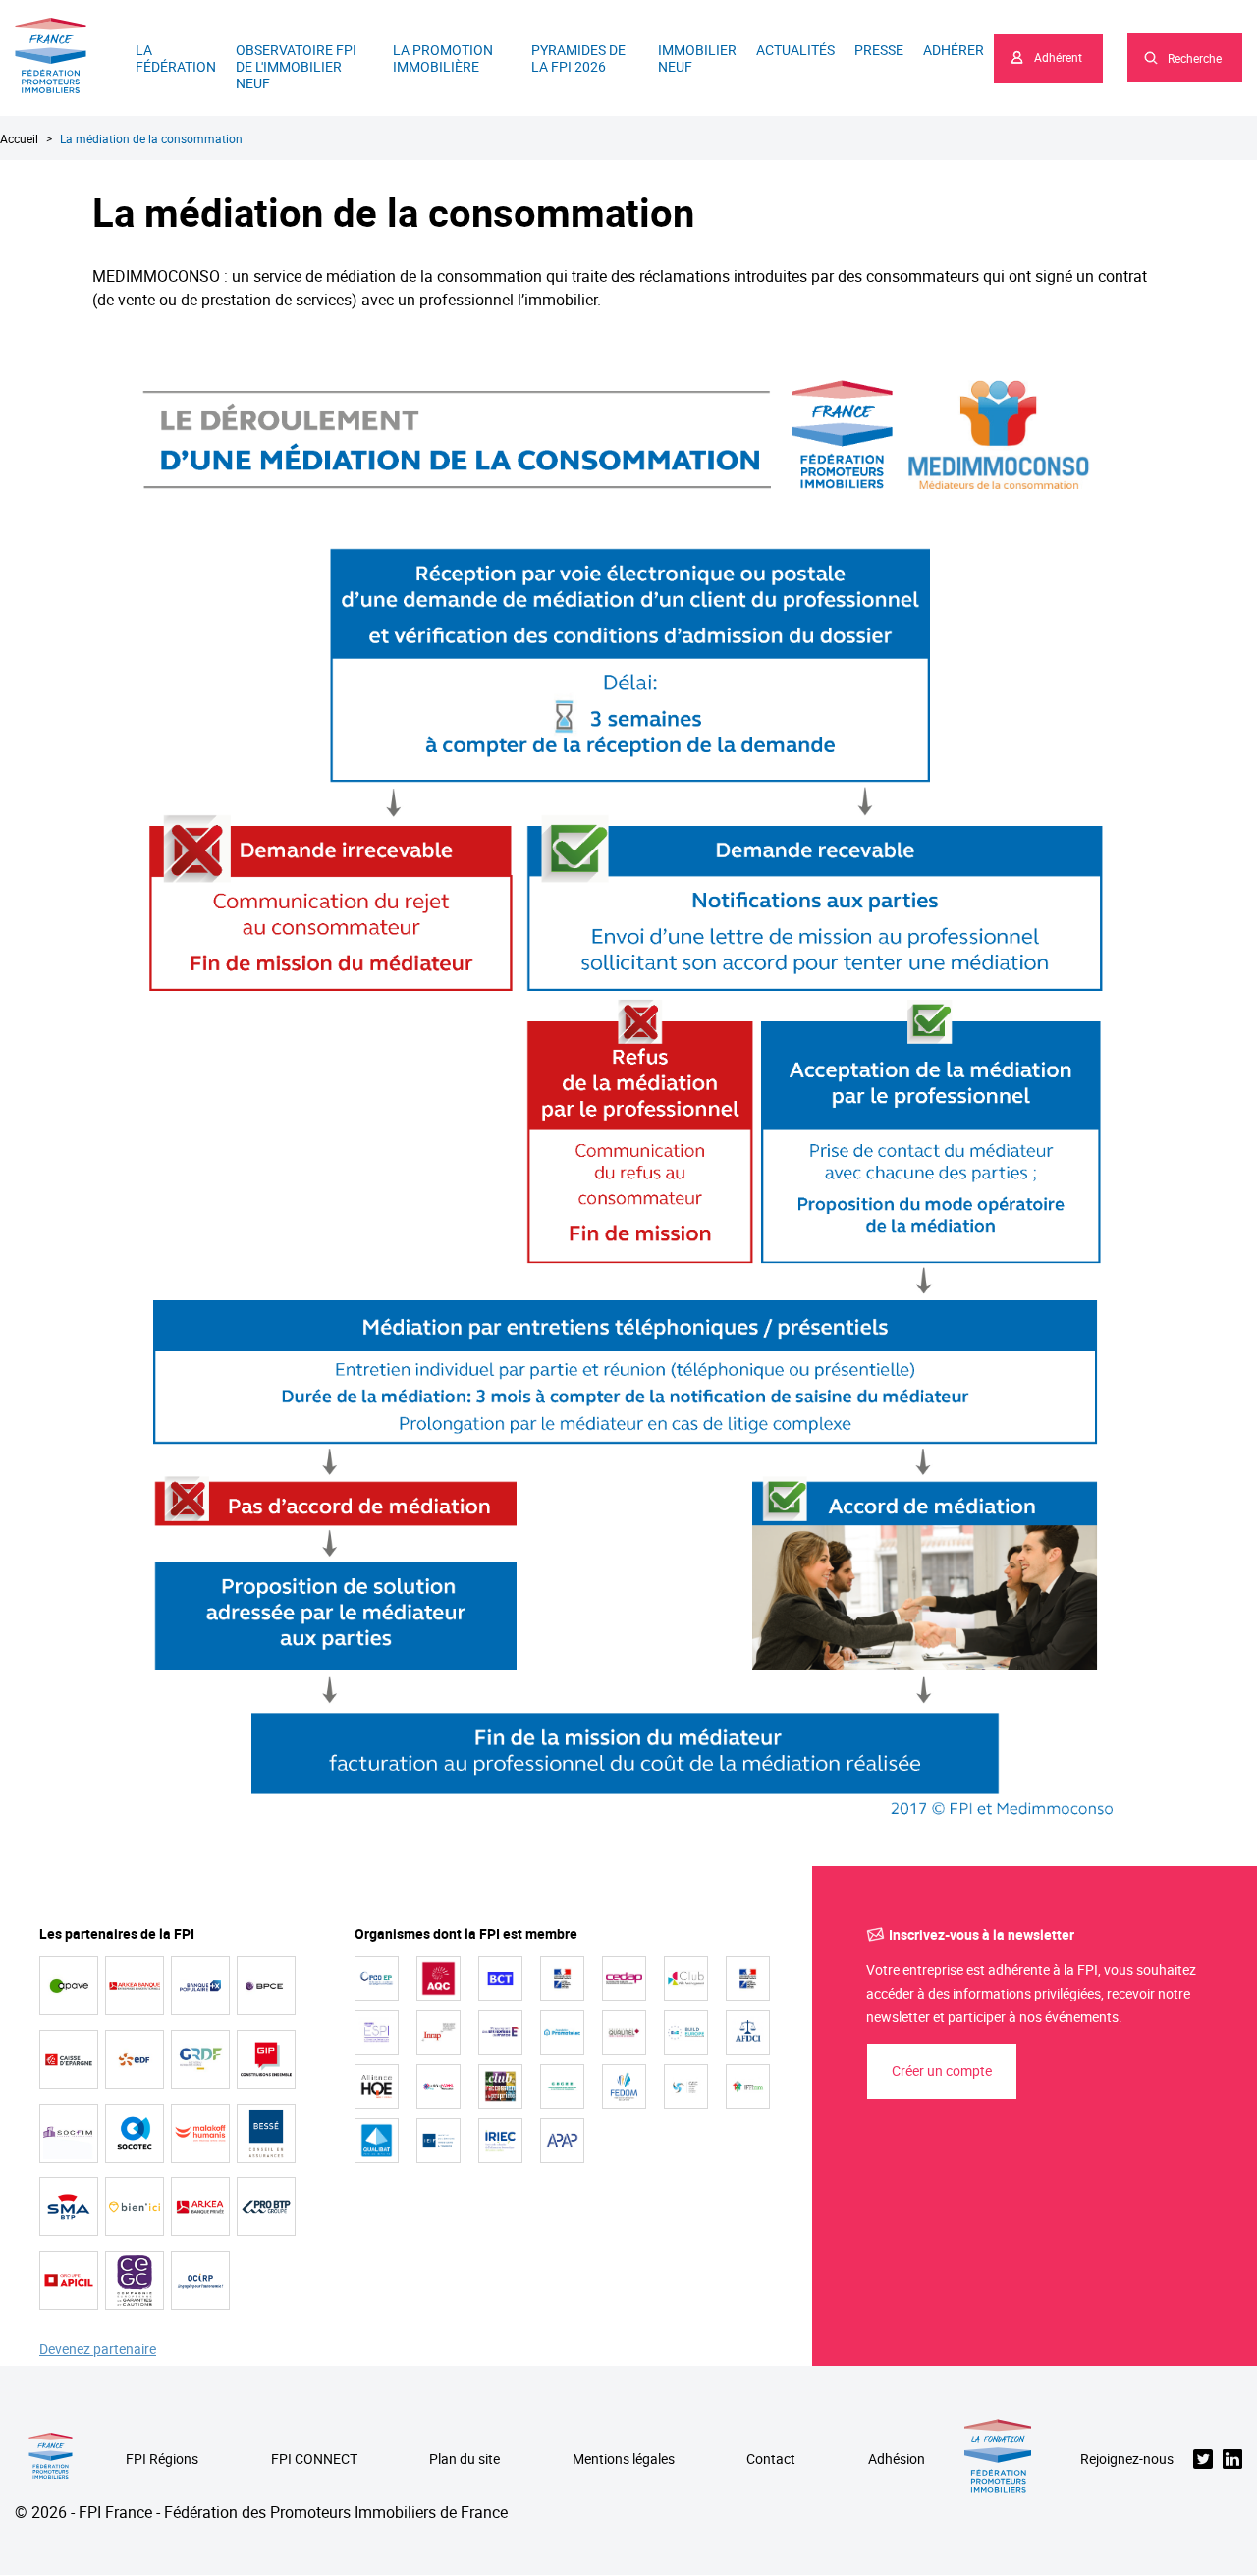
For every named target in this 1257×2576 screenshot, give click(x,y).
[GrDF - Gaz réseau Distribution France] (200, 2059)
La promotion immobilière (443, 58)
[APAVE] (69, 1986)
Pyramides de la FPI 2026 (578, 58)
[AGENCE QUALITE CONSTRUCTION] (438, 1978)
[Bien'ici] (135, 2207)
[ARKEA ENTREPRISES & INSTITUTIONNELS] (135, 1986)
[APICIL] (69, 2280)
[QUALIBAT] (377, 2140)
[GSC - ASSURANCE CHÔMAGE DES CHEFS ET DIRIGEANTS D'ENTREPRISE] (686, 2086)
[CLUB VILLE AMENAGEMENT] (686, 1978)
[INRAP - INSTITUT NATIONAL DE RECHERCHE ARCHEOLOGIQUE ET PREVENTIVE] (438, 2032)
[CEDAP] (624, 1978)
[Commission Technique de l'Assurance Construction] (748, 1978)
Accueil (19, 138)
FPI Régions (162, 2460)
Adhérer (954, 50)
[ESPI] (377, 2032)
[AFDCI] (748, 2032)
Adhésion (897, 2460)
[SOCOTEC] (135, 2133)
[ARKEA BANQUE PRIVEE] (200, 2207)
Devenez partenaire (98, 2350)
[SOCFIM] (69, 2133)
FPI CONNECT (314, 2460)
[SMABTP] (69, 2207)
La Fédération (176, 58)
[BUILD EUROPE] (686, 2032)
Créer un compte (942, 2071)
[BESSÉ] (266, 2133)
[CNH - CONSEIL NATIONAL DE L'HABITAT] (562, 1978)
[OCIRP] (200, 2280)
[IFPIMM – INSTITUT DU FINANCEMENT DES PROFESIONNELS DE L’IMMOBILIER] (748, 2086)
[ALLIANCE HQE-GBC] (377, 2086)
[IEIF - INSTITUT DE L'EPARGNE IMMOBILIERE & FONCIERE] (438, 2140)
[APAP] (562, 2140)
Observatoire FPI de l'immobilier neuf (296, 66)
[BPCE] (266, 1986)
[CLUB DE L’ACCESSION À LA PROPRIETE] (500, 2086)
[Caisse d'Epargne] (69, 2059)
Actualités (795, 50)
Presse (879, 50)
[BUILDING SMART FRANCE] (438, 2086)
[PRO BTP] (266, 2207)
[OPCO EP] (377, 1978)
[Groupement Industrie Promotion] (266, 2059)
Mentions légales (624, 2460)
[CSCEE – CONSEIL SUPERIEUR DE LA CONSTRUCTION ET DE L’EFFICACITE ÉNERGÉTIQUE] (562, 2086)
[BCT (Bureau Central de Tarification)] (500, 1978)
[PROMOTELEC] (562, 2032)
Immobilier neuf (697, 58)
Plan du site (465, 2460)
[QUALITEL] (624, 2032)
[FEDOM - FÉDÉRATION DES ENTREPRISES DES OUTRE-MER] (624, 2086)
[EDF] (135, 2059)
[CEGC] (135, 2280)
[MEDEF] (500, 2032)
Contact (771, 2460)
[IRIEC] (500, 2140)
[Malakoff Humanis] (200, 2133)
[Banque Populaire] (200, 1986)
